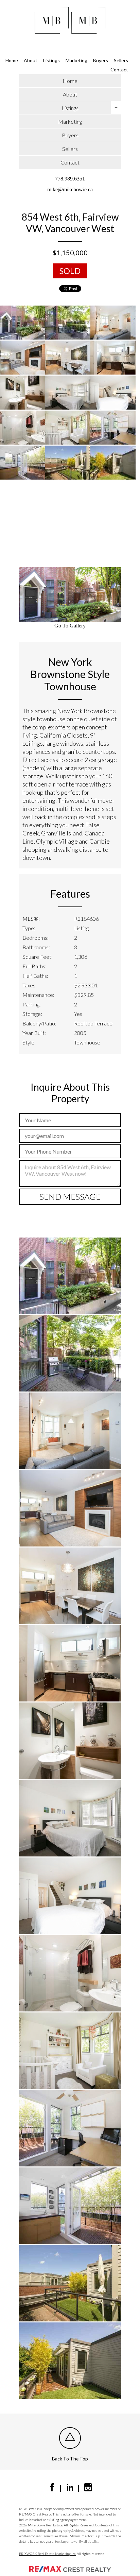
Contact (119, 70)
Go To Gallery (70, 626)
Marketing (76, 60)
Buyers (101, 60)
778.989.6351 (70, 179)
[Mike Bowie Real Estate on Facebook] (52, 2489)
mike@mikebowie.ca (70, 190)
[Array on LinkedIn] (70, 2489)
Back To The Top (70, 2459)
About (31, 60)
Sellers (121, 60)
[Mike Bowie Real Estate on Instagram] (88, 2489)
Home (12, 60)
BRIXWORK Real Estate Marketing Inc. (48, 2554)
